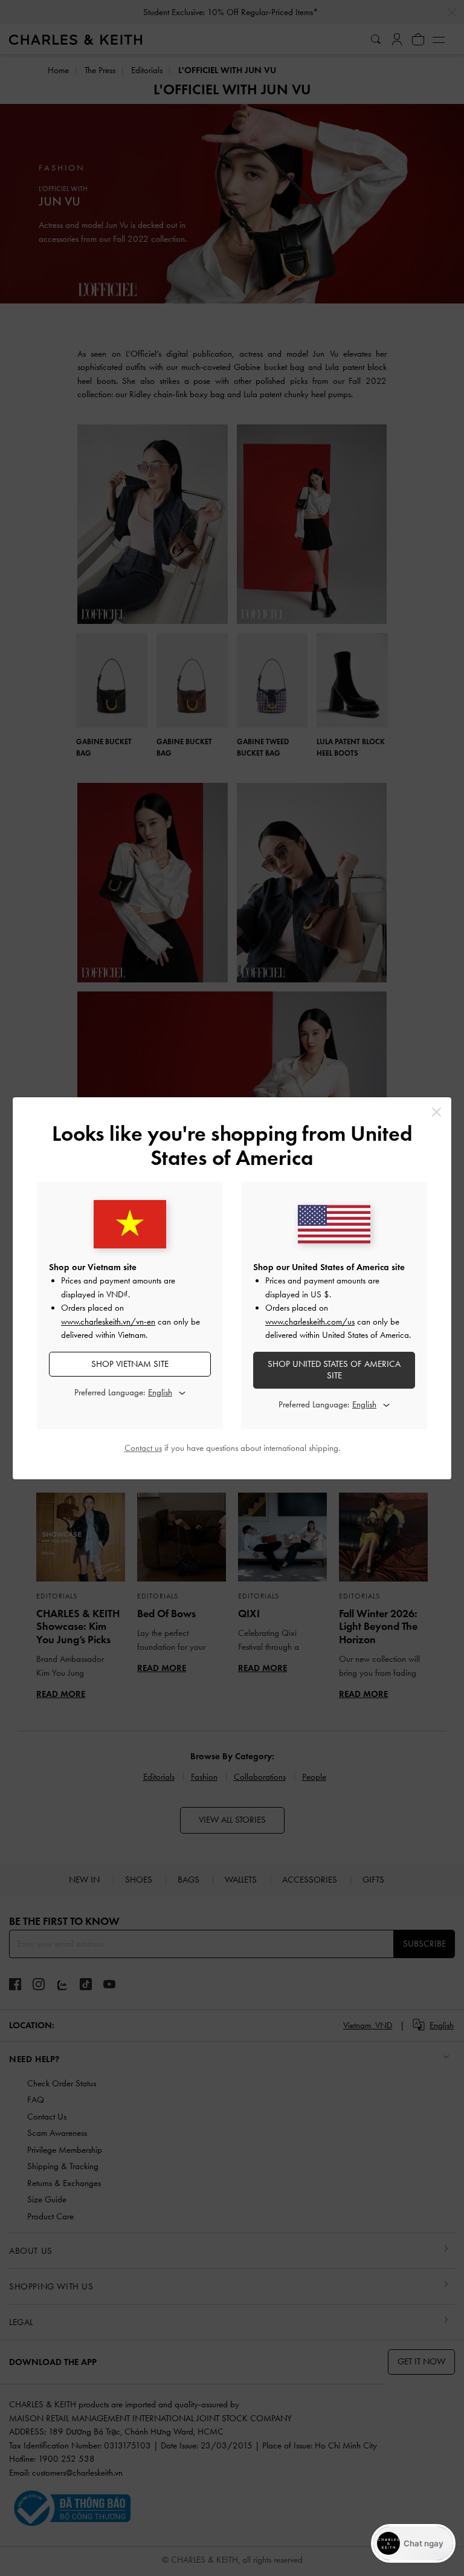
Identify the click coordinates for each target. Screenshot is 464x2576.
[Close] (437, 1112)
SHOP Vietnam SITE (130, 1364)
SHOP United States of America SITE (334, 1370)
